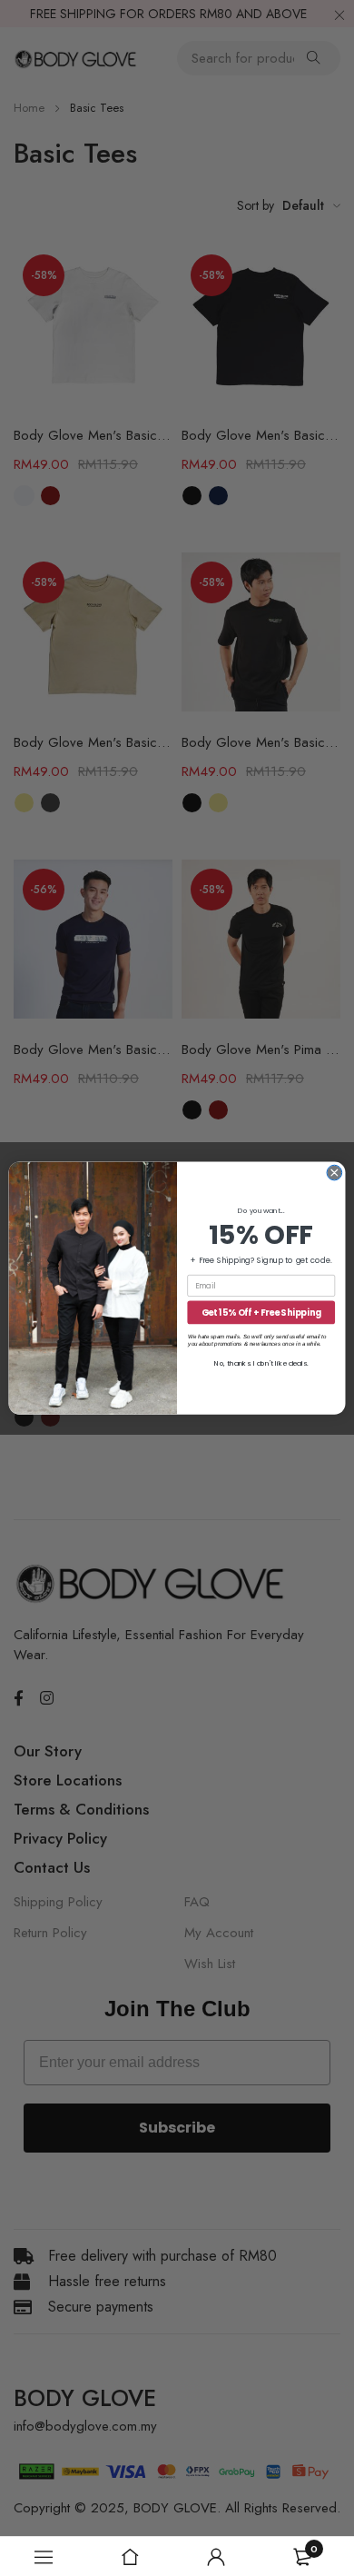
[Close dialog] (334, 1173)
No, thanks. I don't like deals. (261, 1363)
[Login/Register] (216, 2557)
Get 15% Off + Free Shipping (261, 1312)
